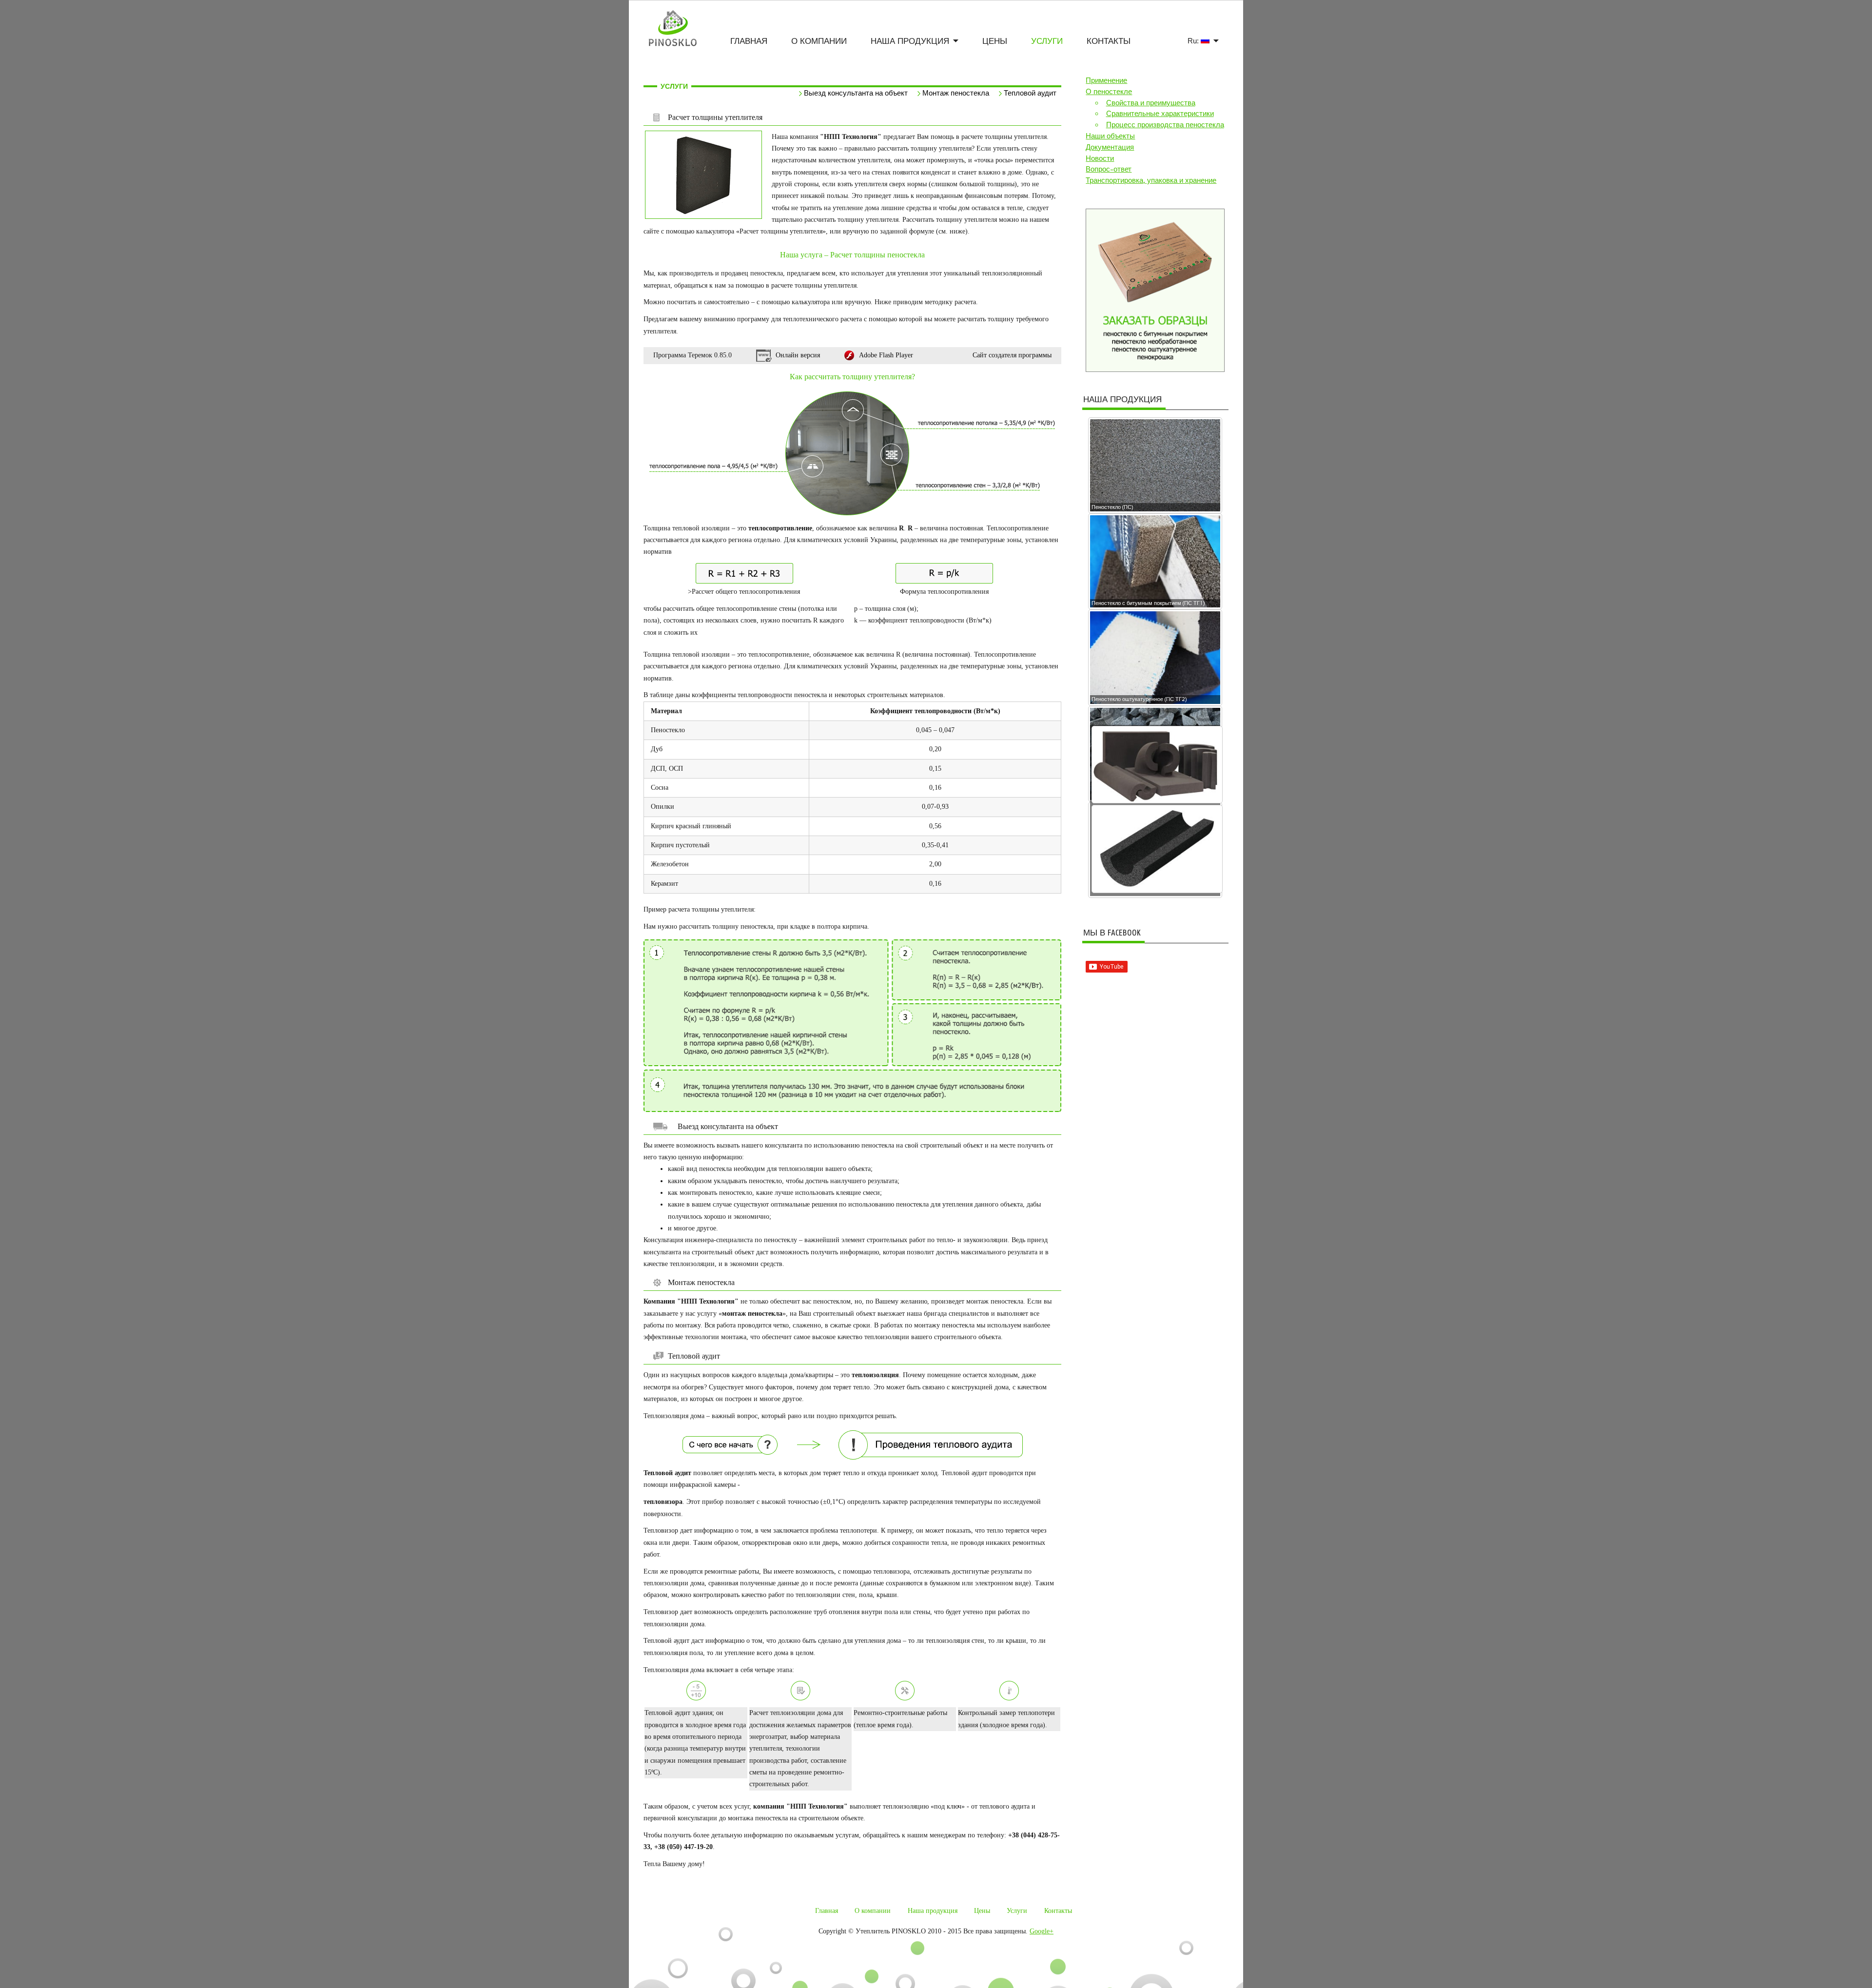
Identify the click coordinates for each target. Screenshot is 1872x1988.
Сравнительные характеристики (1160, 114)
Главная (749, 41)
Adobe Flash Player (886, 355)
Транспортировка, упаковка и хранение (1151, 180)
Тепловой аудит (1030, 93)
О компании (819, 41)
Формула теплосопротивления (944, 592)
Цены (995, 41)
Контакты (1109, 41)
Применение (1106, 80)
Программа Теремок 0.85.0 (692, 355)
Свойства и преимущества (1151, 103)
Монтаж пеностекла (956, 93)
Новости (1100, 158)
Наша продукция (910, 41)
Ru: (1194, 41)
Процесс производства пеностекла (1165, 125)
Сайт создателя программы (1012, 355)
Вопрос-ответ (1109, 169)
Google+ (1042, 1931)
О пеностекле (1109, 92)
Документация (1110, 147)
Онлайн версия (798, 355)
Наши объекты (1110, 136)
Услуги (1047, 41)
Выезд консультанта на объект (856, 93)
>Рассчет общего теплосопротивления (744, 592)
